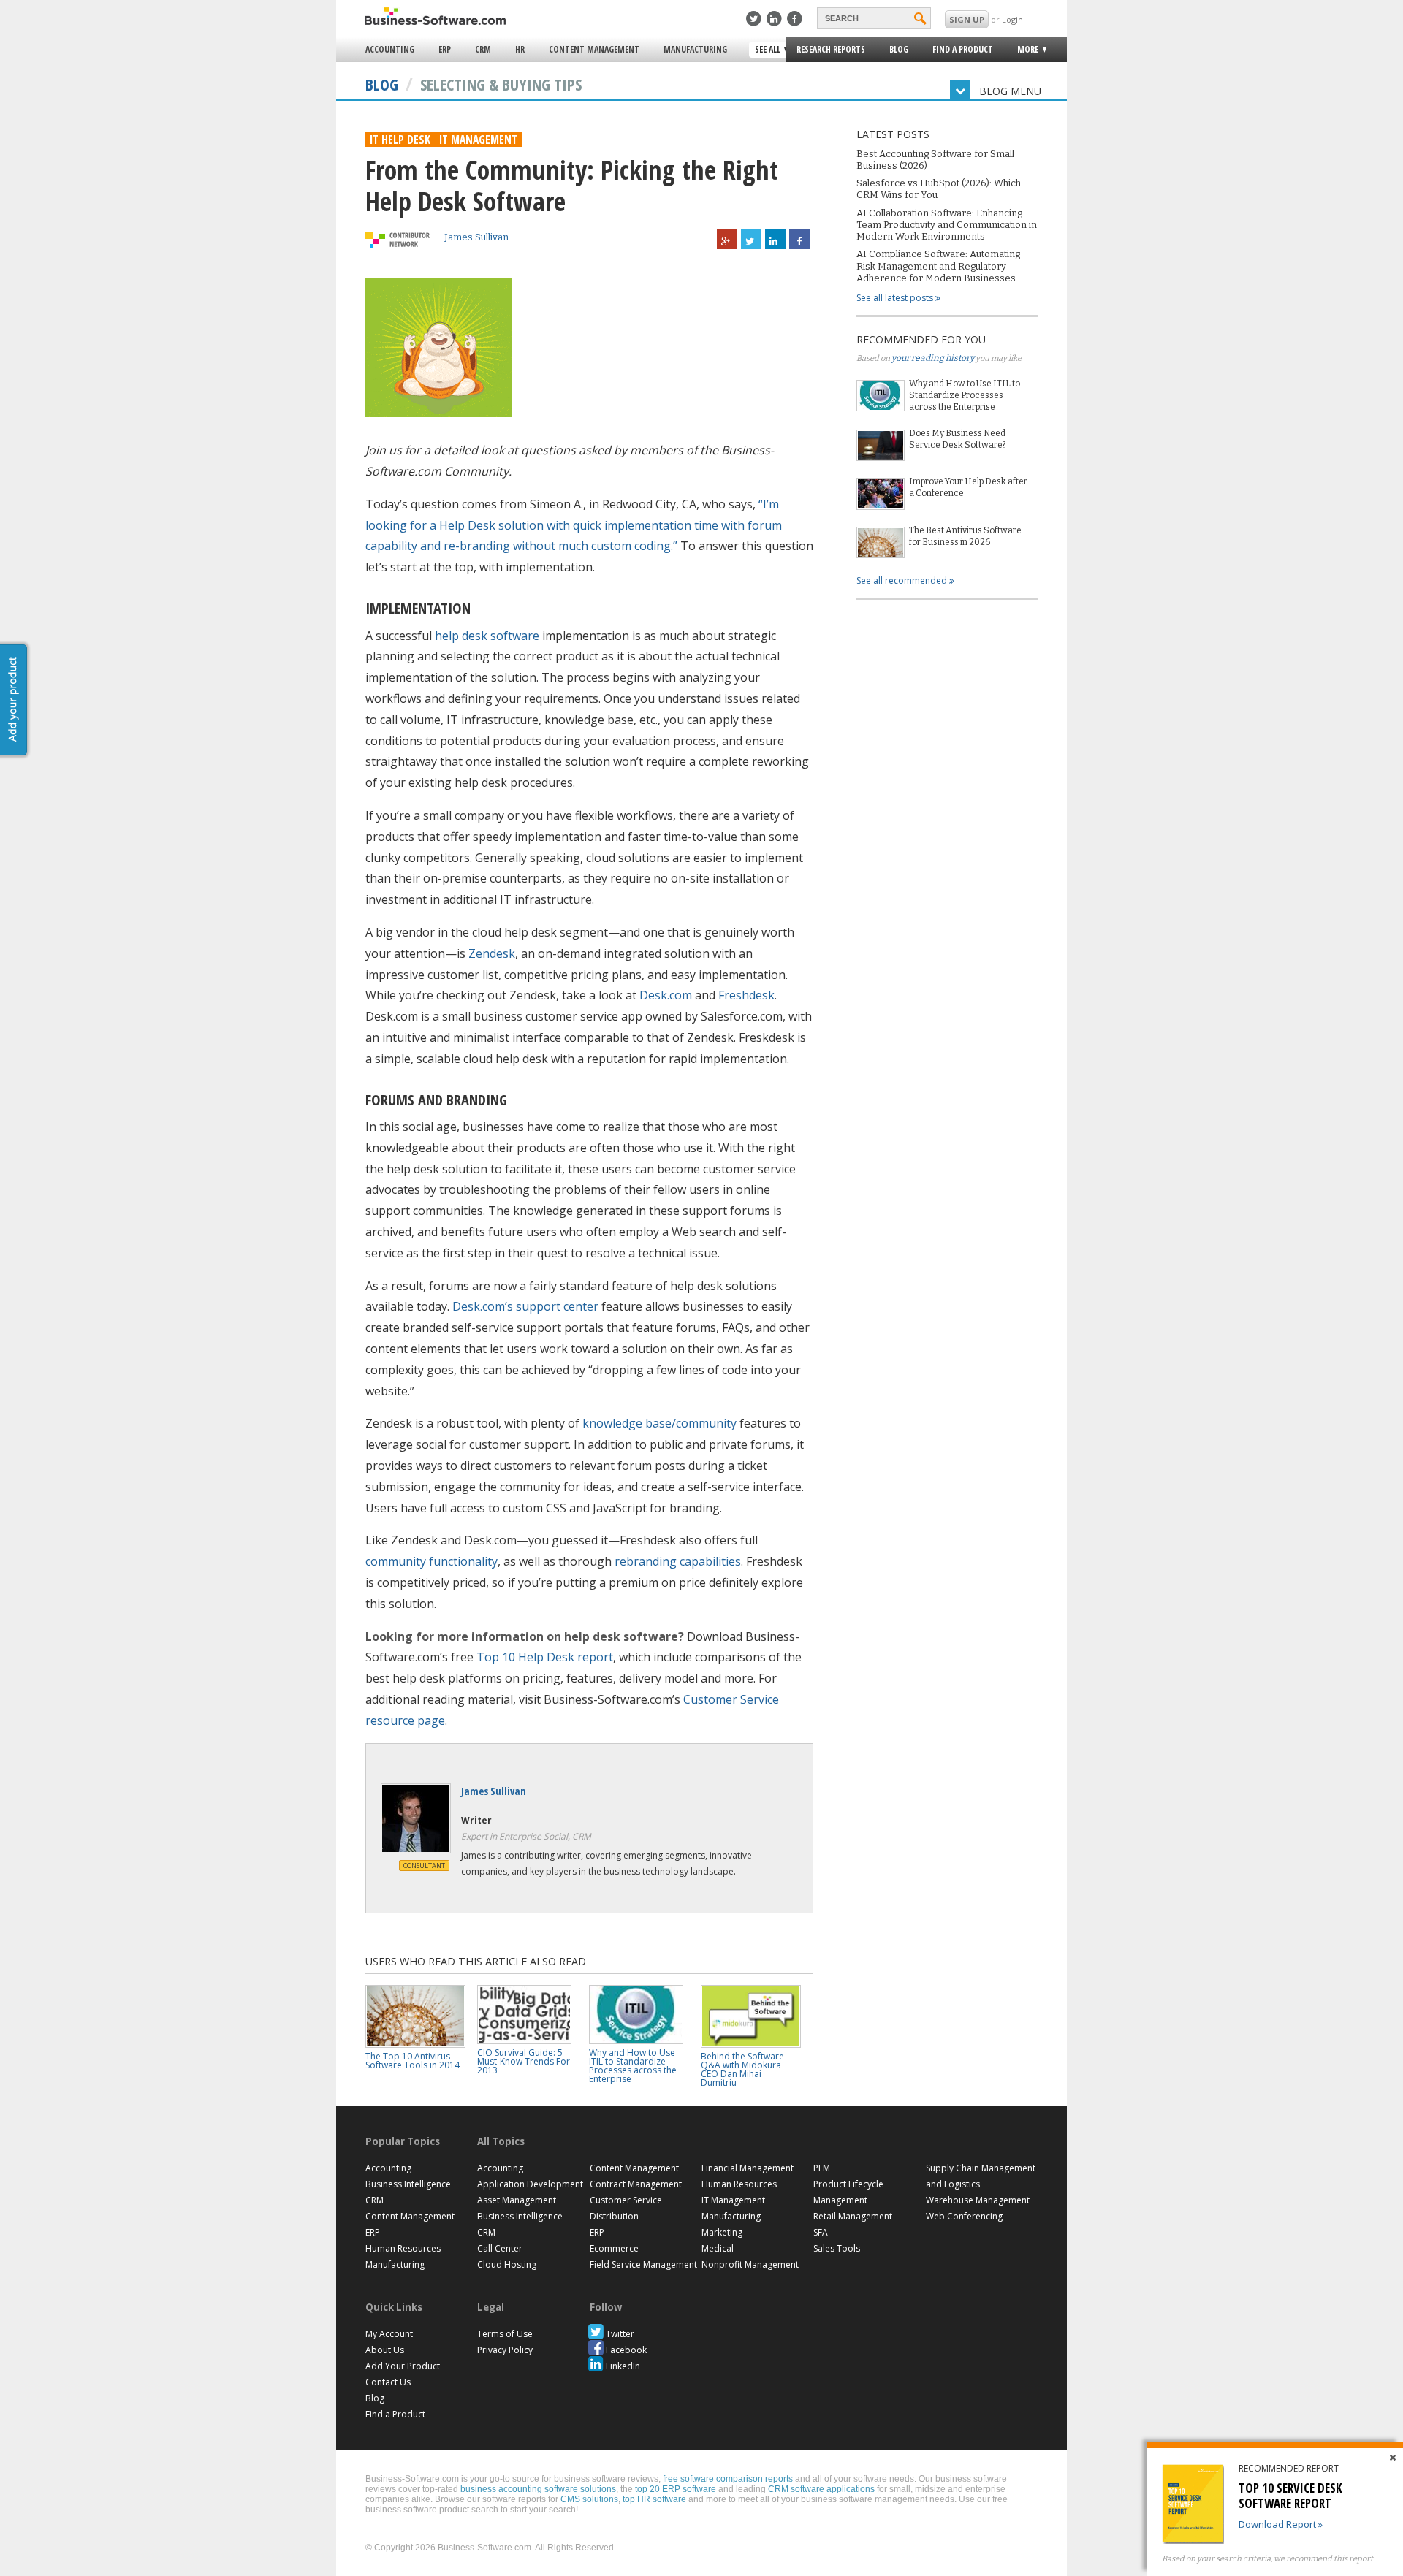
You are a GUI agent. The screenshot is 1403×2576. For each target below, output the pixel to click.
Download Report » (1281, 2524)
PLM (822, 2168)
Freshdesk (746, 995)
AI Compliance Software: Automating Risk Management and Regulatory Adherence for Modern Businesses (938, 266)
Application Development (530, 2184)
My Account (389, 2334)
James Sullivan (476, 237)
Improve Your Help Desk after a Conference (968, 487)
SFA (821, 2232)
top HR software (654, 2499)
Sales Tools (837, 2248)
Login (1012, 19)
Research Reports (831, 49)
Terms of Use (505, 2334)
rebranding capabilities (678, 1561)
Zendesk (492, 953)
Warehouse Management (978, 2200)
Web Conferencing (964, 2216)
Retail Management (853, 2216)
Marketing (722, 2232)
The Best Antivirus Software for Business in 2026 (965, 536)
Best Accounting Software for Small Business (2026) (935, 160)
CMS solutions (589, 2499)
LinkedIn (623, 2366)
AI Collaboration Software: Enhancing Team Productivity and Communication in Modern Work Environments (947, 225)
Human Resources (403, 2248)
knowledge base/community (659, 1423)
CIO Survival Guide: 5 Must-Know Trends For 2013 (524, 2061)
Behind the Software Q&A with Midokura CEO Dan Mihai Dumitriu (742, 2069)
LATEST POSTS (893, 134)
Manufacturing (695, 49)
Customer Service (626, 2200)
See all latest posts (896, 298)
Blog (899, 49)
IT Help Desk (400, 140)
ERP (445, 49)
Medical (718, 2248)
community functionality (431, 1561)
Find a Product (963, 49)
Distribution (614, 2216)
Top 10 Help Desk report (545, 1657)
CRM (483, 49)
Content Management (594, 49)
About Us (385, 2350)
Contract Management (636, 2184)
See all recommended (903, 580)
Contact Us (388, 2382)
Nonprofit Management (750, 2264)
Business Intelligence (408, 2184)
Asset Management (517, 2200)
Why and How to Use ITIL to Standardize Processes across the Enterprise (965, 395)
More (1023, 52)
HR (520, 49)
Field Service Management (643, 2264)
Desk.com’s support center (525, 1306)
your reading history (933, 358)
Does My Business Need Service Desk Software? (957, 439)
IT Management (478, 140)
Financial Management (748, 2168)
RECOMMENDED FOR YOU (921, 339)
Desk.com (666, 995)
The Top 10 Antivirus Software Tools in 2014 (412, 2061)
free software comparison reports (728, 2479)
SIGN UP (967, 19)
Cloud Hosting (507, 2264)
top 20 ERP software (676, 2489)
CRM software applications (821, 2489)
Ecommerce (614, 2248)
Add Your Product (403, 2366)
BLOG (382, 84)
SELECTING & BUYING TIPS (501, 84)
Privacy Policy (505, 2350)
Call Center (500, 2248)
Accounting (390, 49)
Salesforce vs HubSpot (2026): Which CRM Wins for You (939, 189)
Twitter (620, 2334)
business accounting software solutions (538, 2489)
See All (766, 50)
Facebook (626, 2350)
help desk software (487, 636)
